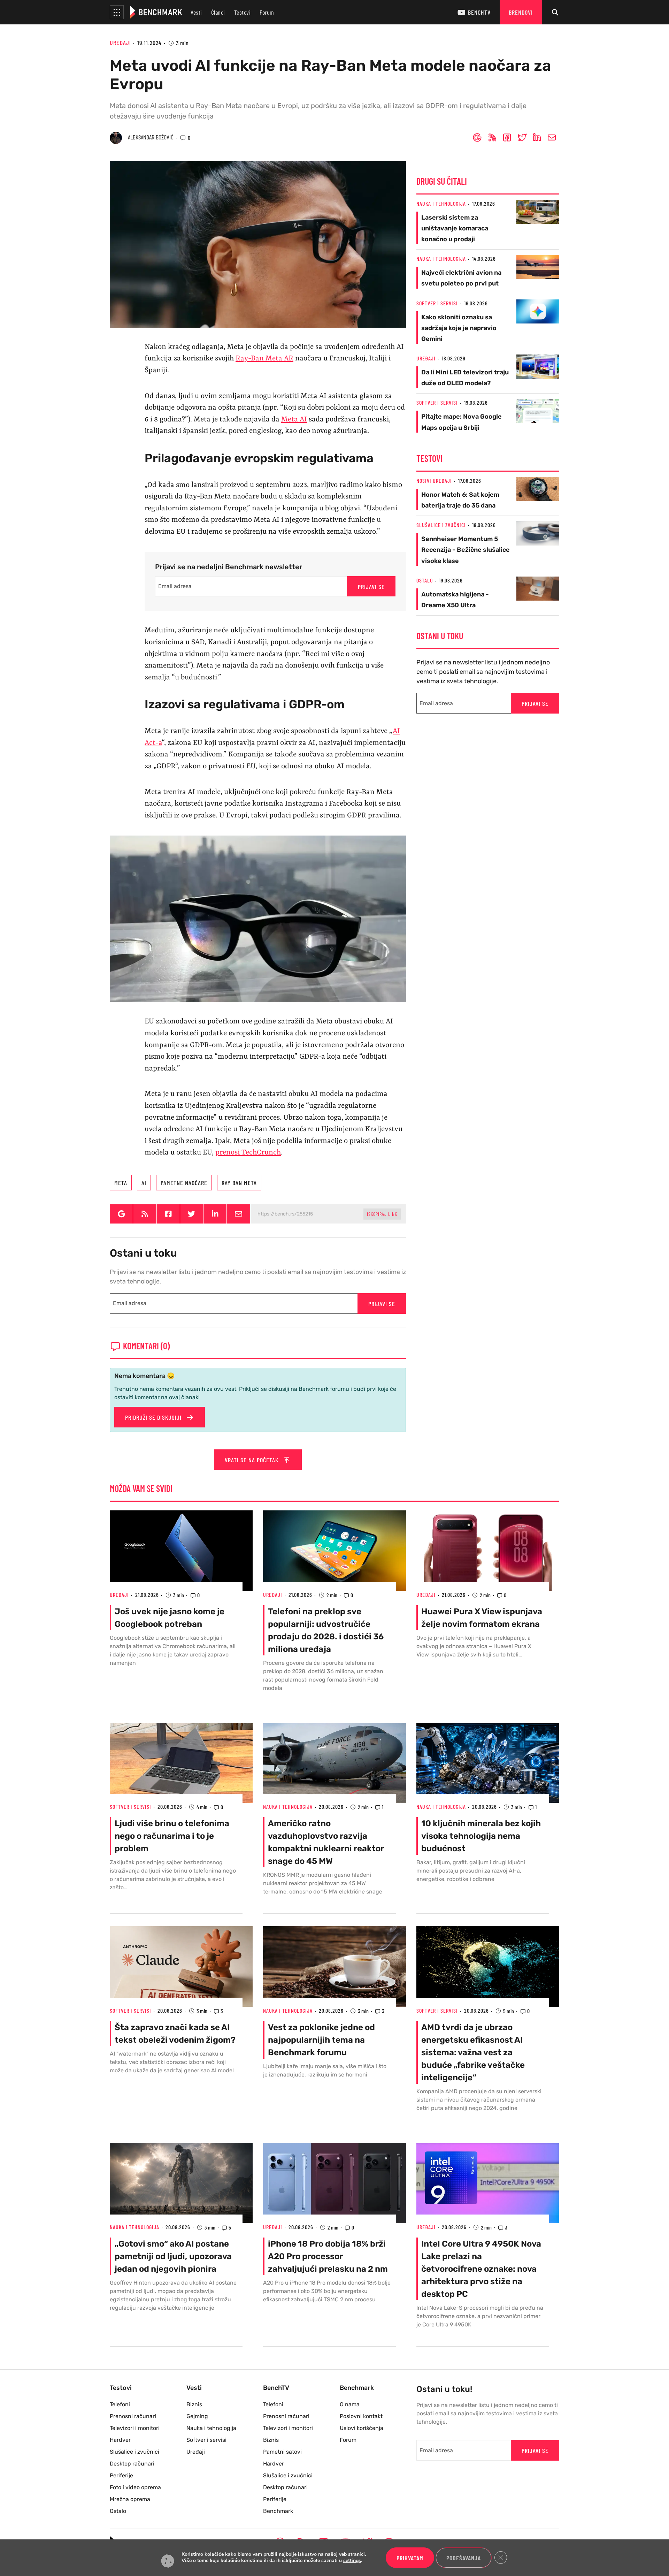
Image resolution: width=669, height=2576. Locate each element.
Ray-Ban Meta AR (264, 359)
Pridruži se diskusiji (154, 1417)
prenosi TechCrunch (248, 1153)
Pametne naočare (184, 1183)
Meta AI (294, 420)
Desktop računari (132, 2464)
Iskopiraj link (382, 1214)
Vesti (196, 12)
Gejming (197, 2416)
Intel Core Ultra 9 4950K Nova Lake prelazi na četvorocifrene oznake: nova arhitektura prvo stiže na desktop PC (481, 2269)
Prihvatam (410, 2558)
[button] (117, 12)
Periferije (121, 2475)
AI (144, 1183)
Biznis (194, 2404)
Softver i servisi (437, 303)
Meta (121, 1183)
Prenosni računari (133, 2416)
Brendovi (521, 12)
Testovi (243, 12)
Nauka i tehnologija (441, 203)
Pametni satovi (282, 2452)
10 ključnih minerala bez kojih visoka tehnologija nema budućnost (481, 1836)
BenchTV (479, 12)
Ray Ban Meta (239, 1183)
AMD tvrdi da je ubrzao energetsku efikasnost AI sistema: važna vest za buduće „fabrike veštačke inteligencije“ (473, 2052)
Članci (218, 12)
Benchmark (278, 2511)
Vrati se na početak (252, 1460)
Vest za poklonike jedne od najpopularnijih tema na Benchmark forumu (321, 2040)
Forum (267, 12)
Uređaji (120, 43)
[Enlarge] (397, 845)
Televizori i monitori (135, 2428)
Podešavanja (464, 2558)
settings (352, 2561)
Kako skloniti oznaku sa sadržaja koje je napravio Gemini (459, 328)
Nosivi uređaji (434, 481)
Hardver (120, 2440)
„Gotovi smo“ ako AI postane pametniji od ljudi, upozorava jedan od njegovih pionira (173, 2256)
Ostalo (425, 580)
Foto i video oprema (135, 2487)
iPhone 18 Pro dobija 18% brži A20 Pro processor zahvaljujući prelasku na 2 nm (328, 2256)
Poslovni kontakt (361, 2416)
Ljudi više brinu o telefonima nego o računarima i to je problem (172, 1836)
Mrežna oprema (130, 2499)
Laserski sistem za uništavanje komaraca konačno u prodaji (455, 228)
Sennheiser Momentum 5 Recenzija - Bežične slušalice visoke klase (466, 550)
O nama (350, 2404)
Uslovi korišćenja (362, 2428)
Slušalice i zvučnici (441, 525)
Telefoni (120, 2404)
